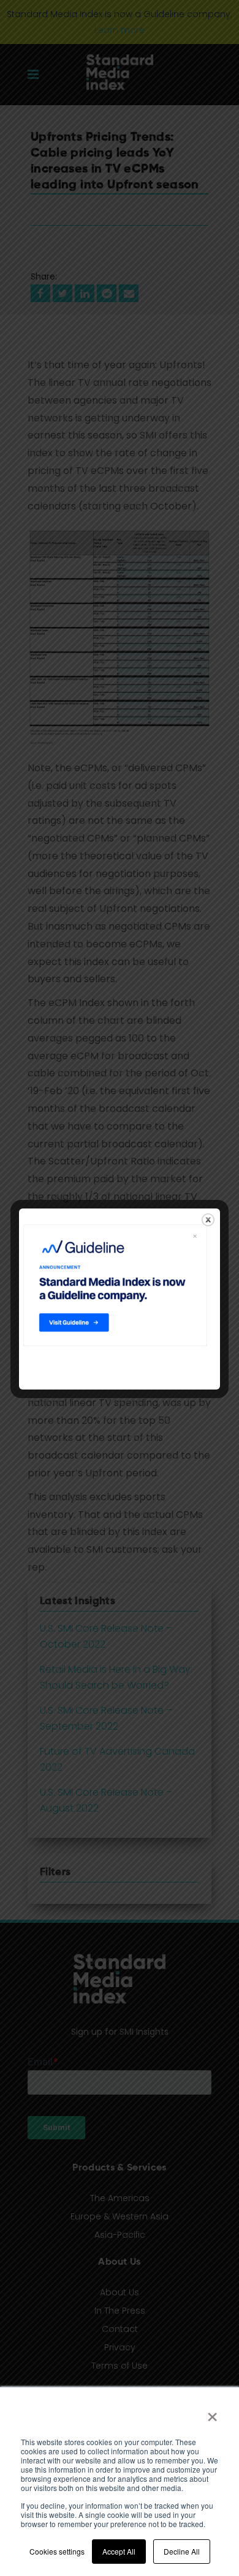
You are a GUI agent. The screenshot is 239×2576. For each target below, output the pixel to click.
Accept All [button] (119, 2551)
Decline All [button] (182, 2551)
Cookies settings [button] (57, 2551)
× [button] (212, 2413)
